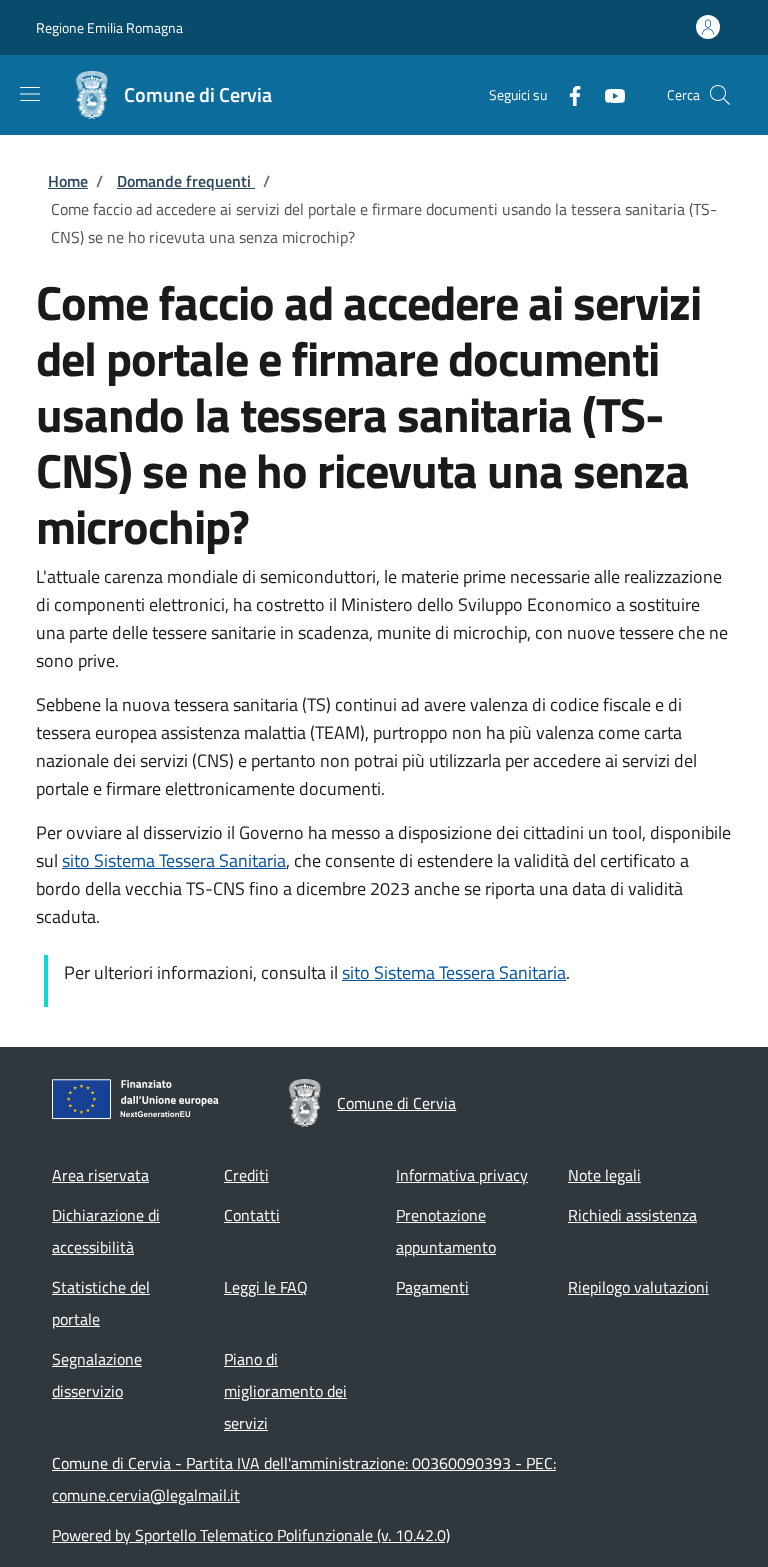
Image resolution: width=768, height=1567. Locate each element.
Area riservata (100, 1175)
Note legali (604, 1175)
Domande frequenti (186, 181)
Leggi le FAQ (266, 1287)
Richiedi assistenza (632, 1215)
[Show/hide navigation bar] (30, 94)
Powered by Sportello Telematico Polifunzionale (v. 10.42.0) (251, 1535)
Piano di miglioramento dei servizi (285, 1391)
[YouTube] (607, 94)
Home (68, 181)
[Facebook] (567, 94)
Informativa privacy (462, 1175)
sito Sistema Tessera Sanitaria (174, 860)
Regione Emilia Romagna (109, 27)
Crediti (246, 1175)
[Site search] (720, 95)
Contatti (252, 1215)
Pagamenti (432, 1287)
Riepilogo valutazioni (638, 1287)
